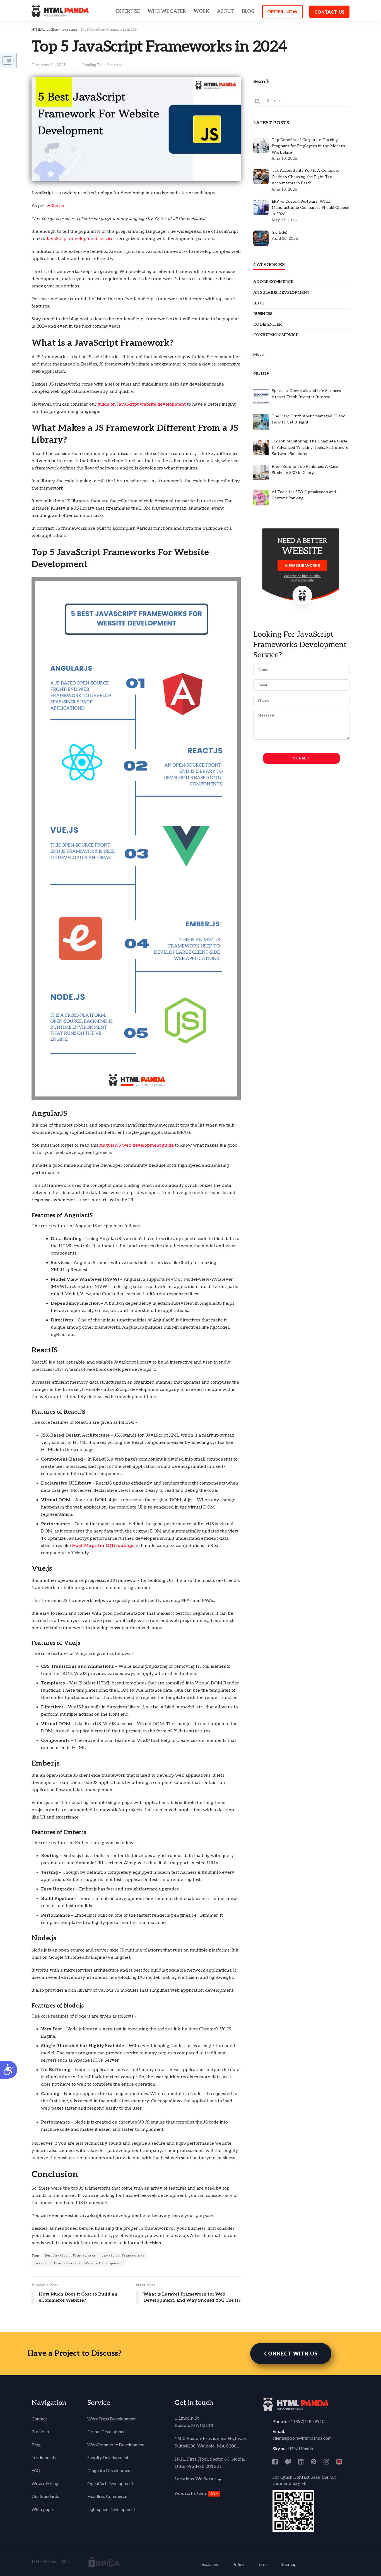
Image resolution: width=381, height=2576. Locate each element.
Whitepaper (43, 2509)
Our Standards (45, 2496)
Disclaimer (210, 2564)
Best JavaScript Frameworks (70, 2256)
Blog (259, 303)
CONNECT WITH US (291, 2354)
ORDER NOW (282, 12)
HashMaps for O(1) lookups (103, 1546)
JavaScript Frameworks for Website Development (78, 2263)
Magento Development (110, 2470)
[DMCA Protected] (104, 2562)
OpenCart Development (110, 2483)
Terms (263, 2564)
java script (69, 30)
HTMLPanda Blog (45, 30)
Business (263, 314)
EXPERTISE (128, 11)
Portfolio (40, 2431)
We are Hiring (45, 2483)
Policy (238, 2564)
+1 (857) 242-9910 (306, 2421)
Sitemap (289, 2564)
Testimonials (44, 2457)
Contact (39, 2419)
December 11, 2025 (49, 65)
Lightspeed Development (111, 2509)
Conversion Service (276, 335)
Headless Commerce (107, 2496)
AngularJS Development (281, 293)
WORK (201, 11)
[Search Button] (258, 101)
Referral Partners (191, 2493)
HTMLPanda (300, 2448)
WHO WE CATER (167, 11)
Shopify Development (108, 2457)
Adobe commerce (273, 282)
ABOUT (226, 11)
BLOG (248, 11)
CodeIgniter (267, 324)
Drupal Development (107, 2431)
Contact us (329, 12)
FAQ (36, 2470)
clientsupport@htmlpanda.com (302, 2438)
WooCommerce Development (116, 2445)
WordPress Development (112, 2419)
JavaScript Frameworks (123, 2256)
